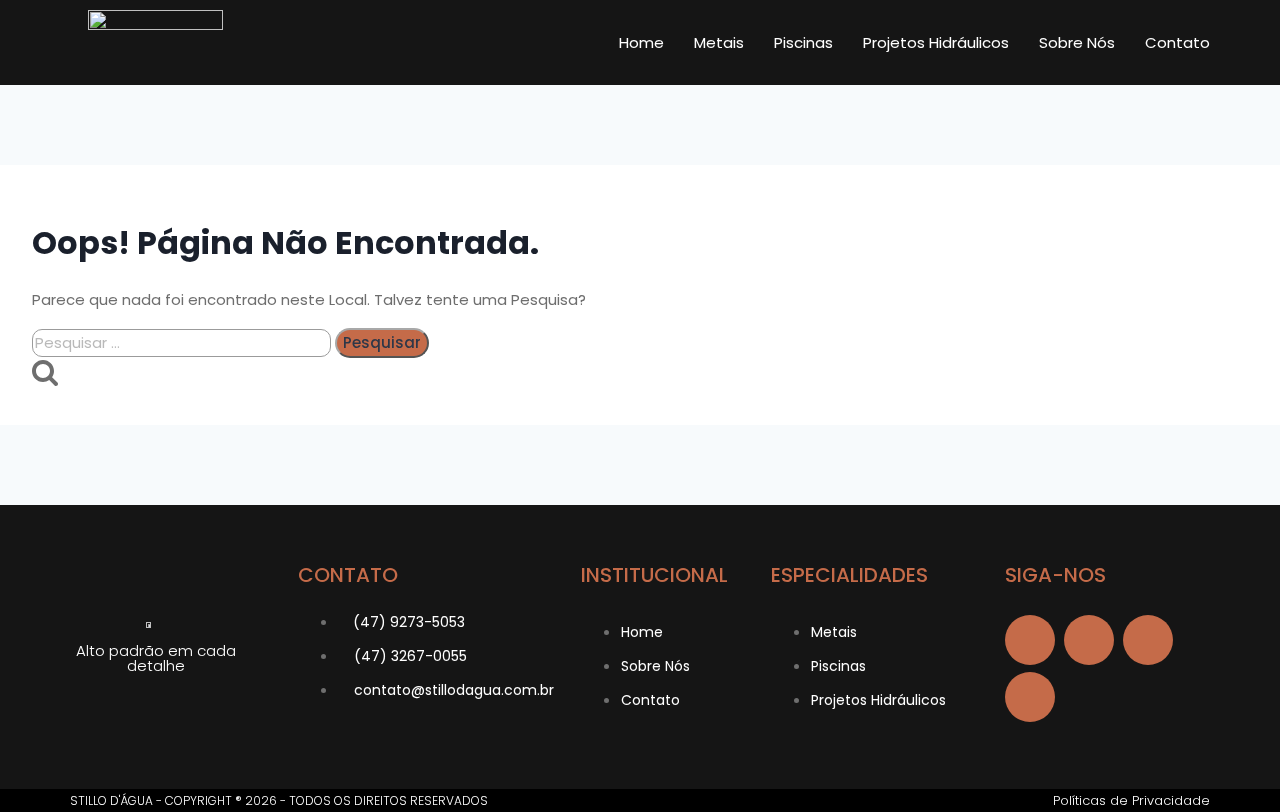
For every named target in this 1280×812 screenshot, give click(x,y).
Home (641, 42)
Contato (1177, 42)
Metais (719, 42)
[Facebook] (1030, 640)
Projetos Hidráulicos (936, 42)
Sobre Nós (1077, 42)
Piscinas (803, 42)
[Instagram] (1148, 640)
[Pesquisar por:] (183, 342)
